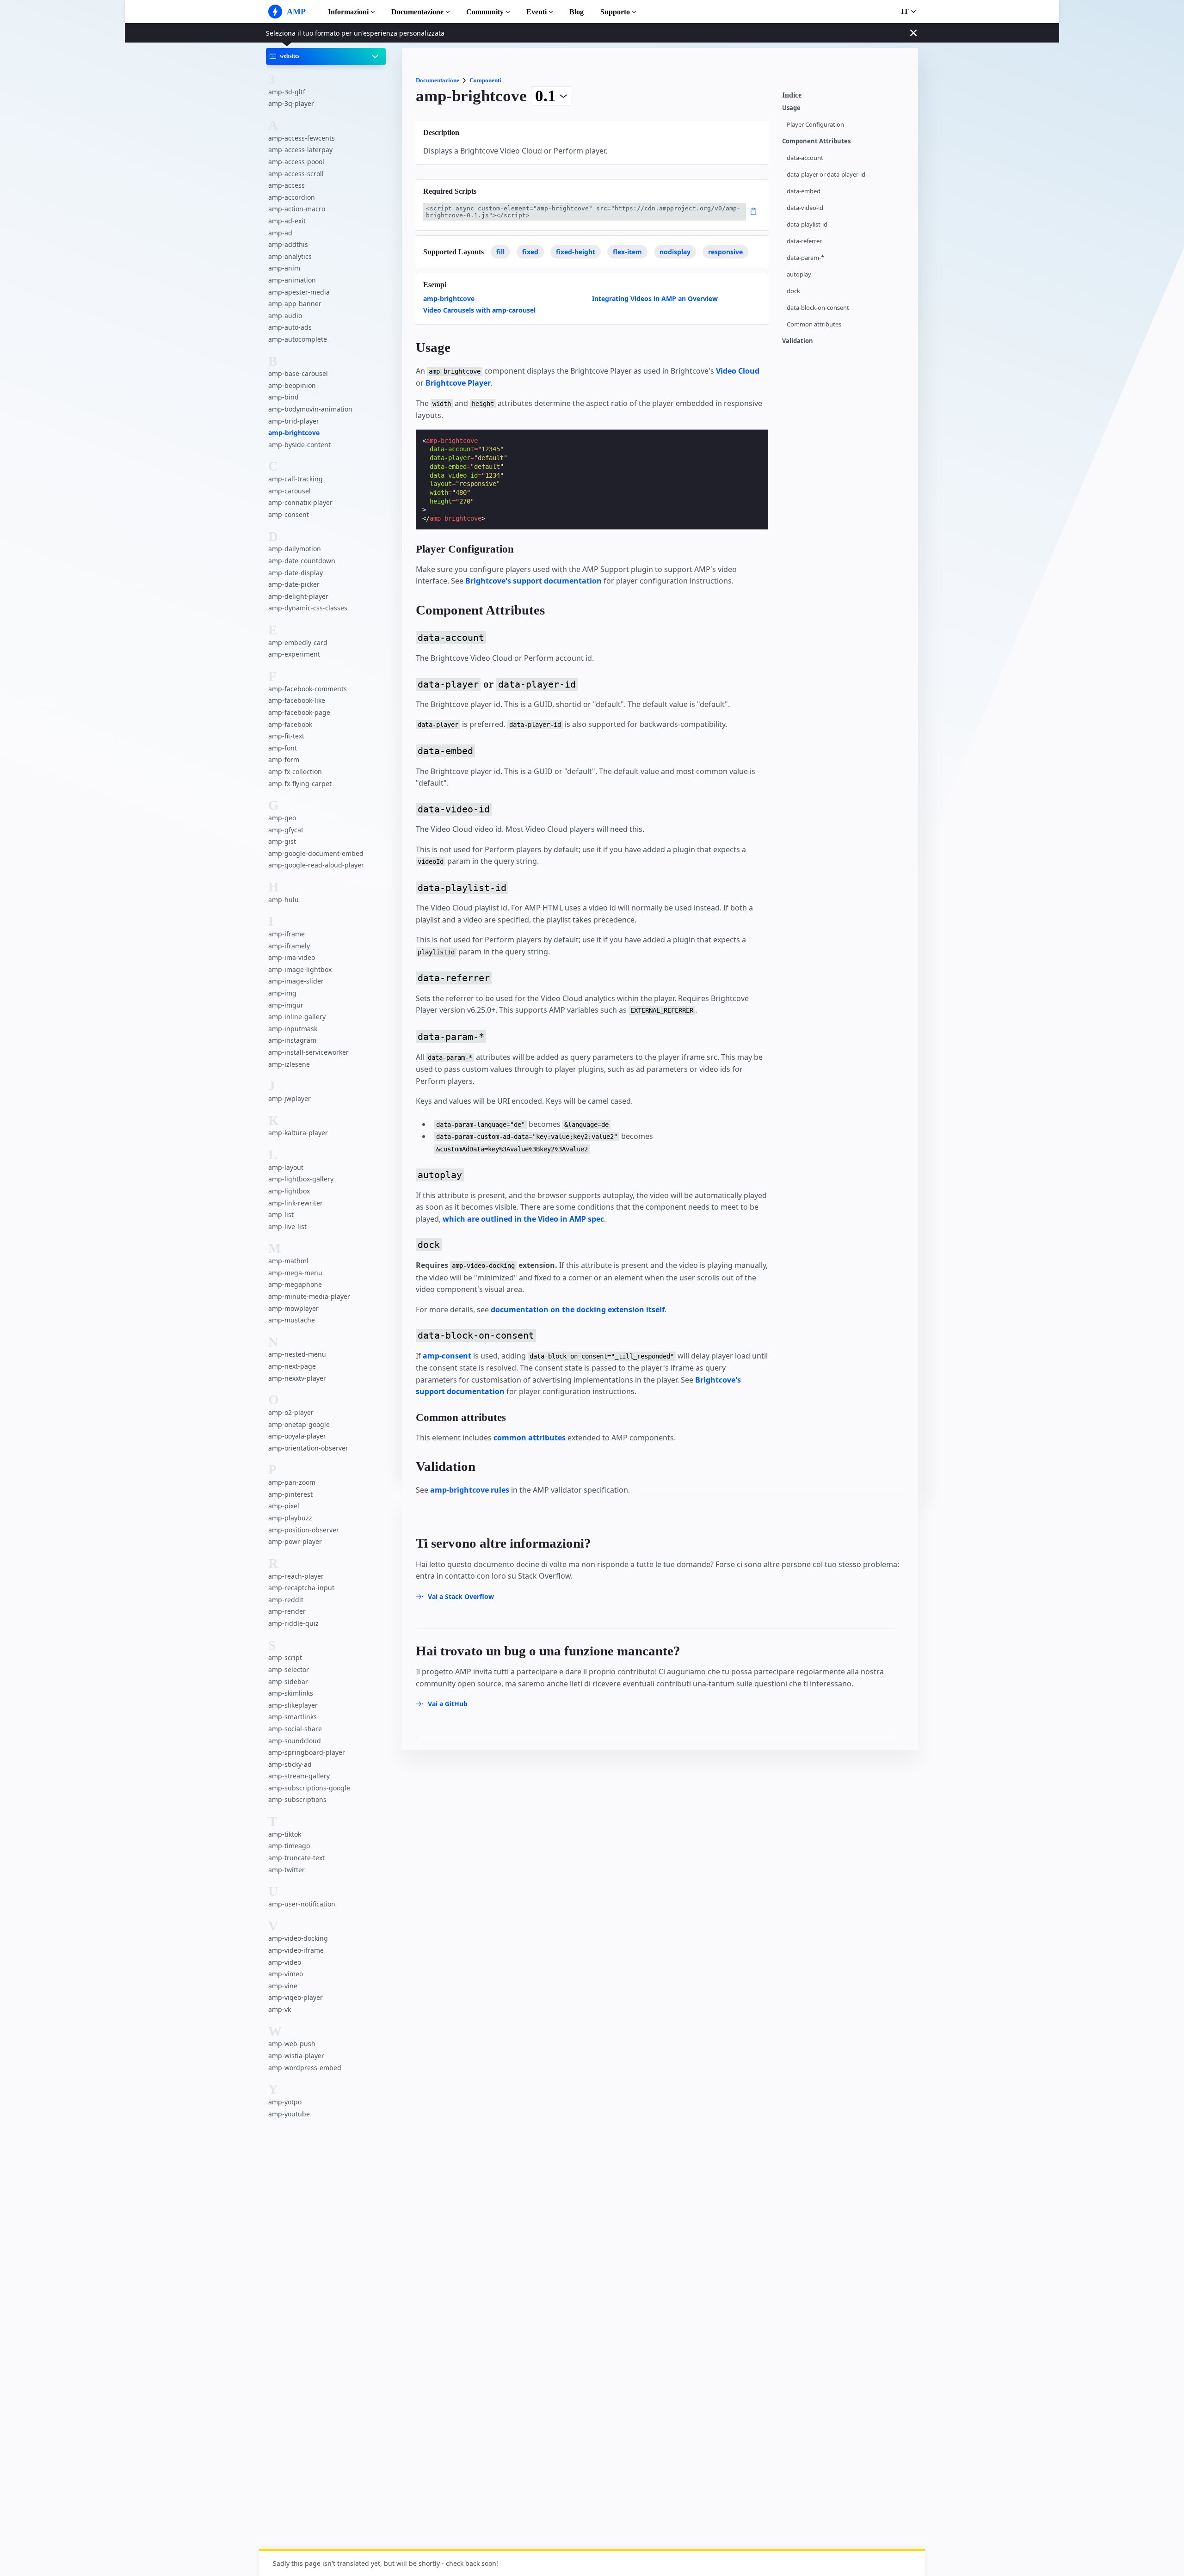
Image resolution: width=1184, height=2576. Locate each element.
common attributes (530, 1438)
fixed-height (576, 252)
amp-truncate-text (296, 1858)
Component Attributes (816, 141)
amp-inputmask (293, 1028)
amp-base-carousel (298, 373)
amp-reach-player (296, 1576)
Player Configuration (815, 125)
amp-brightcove (294, 433)
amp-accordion (292, 197)
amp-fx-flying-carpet (300, 783)
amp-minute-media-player (309, 1296)
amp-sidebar (288, 1681)
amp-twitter (287, 1869)
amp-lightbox (289, 1191)
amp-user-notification (302, 1904)
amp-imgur (286, 1005)
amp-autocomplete (298, 339)
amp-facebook (290, 724)
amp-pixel (284, 1506)
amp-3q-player (291, 103)
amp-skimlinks (291, 1693)
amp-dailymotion (295, 549)
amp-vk (280, 2009)
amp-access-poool (296, 162)
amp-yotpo (285, 2102)
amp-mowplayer (293, 1308)
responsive (725, 252)
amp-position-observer (304, 1529)
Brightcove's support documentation (533, 581)
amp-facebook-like (297, 700)
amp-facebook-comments (308, 688)
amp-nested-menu (297, 1354)
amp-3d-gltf (287, 91)
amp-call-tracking (296, 479)
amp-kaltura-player (298, 1133)
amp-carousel (290, 490)
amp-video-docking (298, 1938)
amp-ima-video (292, 957)
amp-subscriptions (297, 1799)
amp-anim (284, 268)
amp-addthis (288, 244)
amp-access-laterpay (300, 150)
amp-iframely (289, 945)
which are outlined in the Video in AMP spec (523, 1219)
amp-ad (280, 232)
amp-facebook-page (299, 712)
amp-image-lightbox (300, 969)
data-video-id (805, 208)
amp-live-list (287, 1226)
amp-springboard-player (307, 1752)
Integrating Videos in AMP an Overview (655, 298)
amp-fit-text (286, 736)
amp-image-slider (296, 981)
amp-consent (289, 514)
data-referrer (804, 241)
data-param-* (805, 258)
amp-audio (285, 315)
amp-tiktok (285, 1834)
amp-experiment (294, 654)
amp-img (282, 993)
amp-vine (283, 1985)
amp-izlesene (289, 1064)
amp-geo (282, 817)
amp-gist (282, 841)
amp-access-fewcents (302, 138)
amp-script (285, 1657)
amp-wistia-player (296, 2056)
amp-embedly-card (298, 642)
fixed (530, 252)
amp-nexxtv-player (297, 1378)
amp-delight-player (298, 596)
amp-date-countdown (302, 561)
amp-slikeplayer (293, 1705)
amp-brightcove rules (470, 1490)
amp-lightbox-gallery (301, 1179)
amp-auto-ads (290, 327)
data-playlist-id (807, 224)
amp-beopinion (292, 385)
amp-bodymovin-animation (310, 409)
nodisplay (675, 252)
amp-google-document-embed (316, 853)
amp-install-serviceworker (308, 1052)
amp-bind (284, 397)
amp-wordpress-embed (305, 2067)
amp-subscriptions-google (309, 1787)
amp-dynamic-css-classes (308, 608)
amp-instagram (292, 1040)
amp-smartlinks (293, 1717)
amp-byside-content (299, 444)
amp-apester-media (299, 292)
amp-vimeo (286, 1974)
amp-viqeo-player (296, 1997)
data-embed (804, 191)
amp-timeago (289, 1846)
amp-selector (289, 1669)
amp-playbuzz (290, 1518)
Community (485, 12)
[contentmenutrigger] (845, 98)
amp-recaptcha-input (301, 1588)
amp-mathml (288, 1261)
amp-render (287, 1611)
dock (793, 291)
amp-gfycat (286, 829)
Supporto (615, 12)
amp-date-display (296, 572)
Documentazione (417, 12)
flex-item (627, 252)
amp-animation (292, 280)
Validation (798, 341)
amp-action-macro (297, 209)
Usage (791, 108)
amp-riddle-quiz (293, 1623)
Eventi (536, 12)
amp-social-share (295, 1728)
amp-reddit (286, 1599)
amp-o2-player (291, 1412)
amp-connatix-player (300, 502)
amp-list (281, 1214)
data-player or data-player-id (826, 175)
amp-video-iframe (296, 1950)
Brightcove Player (458, 383)
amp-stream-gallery (299, 1776)
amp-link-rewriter (296, 1202)
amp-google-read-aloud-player (316, 865)
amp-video (285, 1962)
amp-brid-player (294, 421)
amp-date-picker (294, 584)
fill (500, 252)
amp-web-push (292, 2044)
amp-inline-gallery (297, 1017)
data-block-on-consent (818, 308)
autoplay (799, 274)
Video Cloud (738, 371)
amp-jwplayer (290, 1098)
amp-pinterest (290, 1494)
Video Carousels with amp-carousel (479, 310)
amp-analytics (290, 256)
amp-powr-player (295, 1541)
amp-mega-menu (295, 1272)
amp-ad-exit (287, 221)
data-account (805, 158)
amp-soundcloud (295, 1740)
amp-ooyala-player (297, 1436)
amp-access (287, 185)
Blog (577, 12)
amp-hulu (284, 899)
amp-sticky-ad (290, 1764)
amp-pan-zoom (292, 1482)
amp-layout (286, 1167)
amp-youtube (289, 2113)
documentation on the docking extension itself (578, 1310)
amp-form (284, 759)
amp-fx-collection (295, 771)
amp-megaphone (295, 1284)
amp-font (283, 747)
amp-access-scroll (296, 173)
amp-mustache (292, 1320)
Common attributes (814, 324)
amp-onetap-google (299, 1424)
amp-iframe (287, 934)
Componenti (485, 80)
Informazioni (348, 12)
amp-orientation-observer (308, 1448)
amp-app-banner (295, 304)
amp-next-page (292, 1366)
